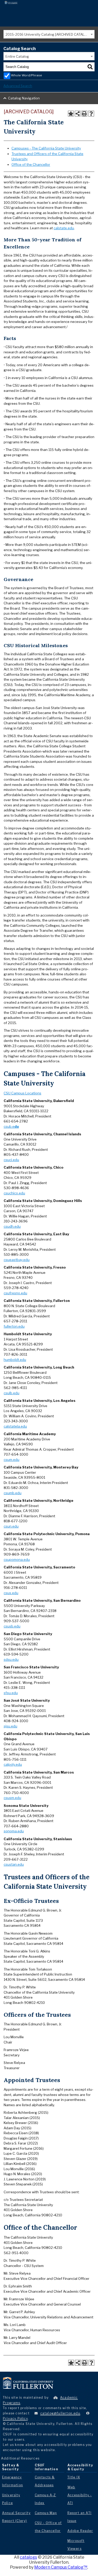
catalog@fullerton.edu (60, 2413)
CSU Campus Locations (22, 1093)
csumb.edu (13, 1493)
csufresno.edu (15, 1293)
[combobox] (49, 34)
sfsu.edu (11, 1693)
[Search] (90, 67)
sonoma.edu (14, 1831)
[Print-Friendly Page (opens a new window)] (84, 114)
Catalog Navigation (24, 98)
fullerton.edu (14, 1326)
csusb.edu (12, 1626)
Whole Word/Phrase (27, 75)
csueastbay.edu (17, 1260)
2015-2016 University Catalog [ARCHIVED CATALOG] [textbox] (48, 34)
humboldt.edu (15, 1360)
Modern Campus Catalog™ (61, 2567)
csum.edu (11, 1460)
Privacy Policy (15, 2418)
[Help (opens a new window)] (91, 114)
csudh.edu (12, 1226)
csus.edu (11, 1593)
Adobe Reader (80, 2531)
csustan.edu (14, 1864)
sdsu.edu (11, 1659)
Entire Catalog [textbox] (17, 56)
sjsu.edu (10, 1726)
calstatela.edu (15, 1426)
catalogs (28, 2557)
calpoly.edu (13, 1764)
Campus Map (46, 2513)
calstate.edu (64, 228)
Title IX (74, 2477)
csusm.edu (12, 1798)
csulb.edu (11, 1393)
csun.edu (11, 1526)
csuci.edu (11, 1160)
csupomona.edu (17, 1560)
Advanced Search (18, 86)
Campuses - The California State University (46, 148)
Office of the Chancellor (31, 164)
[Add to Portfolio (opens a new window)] (71, 114)
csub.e (11, 1126)
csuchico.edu (14, 1193)
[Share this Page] (78, 114)
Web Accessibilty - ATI (80, 2495)
